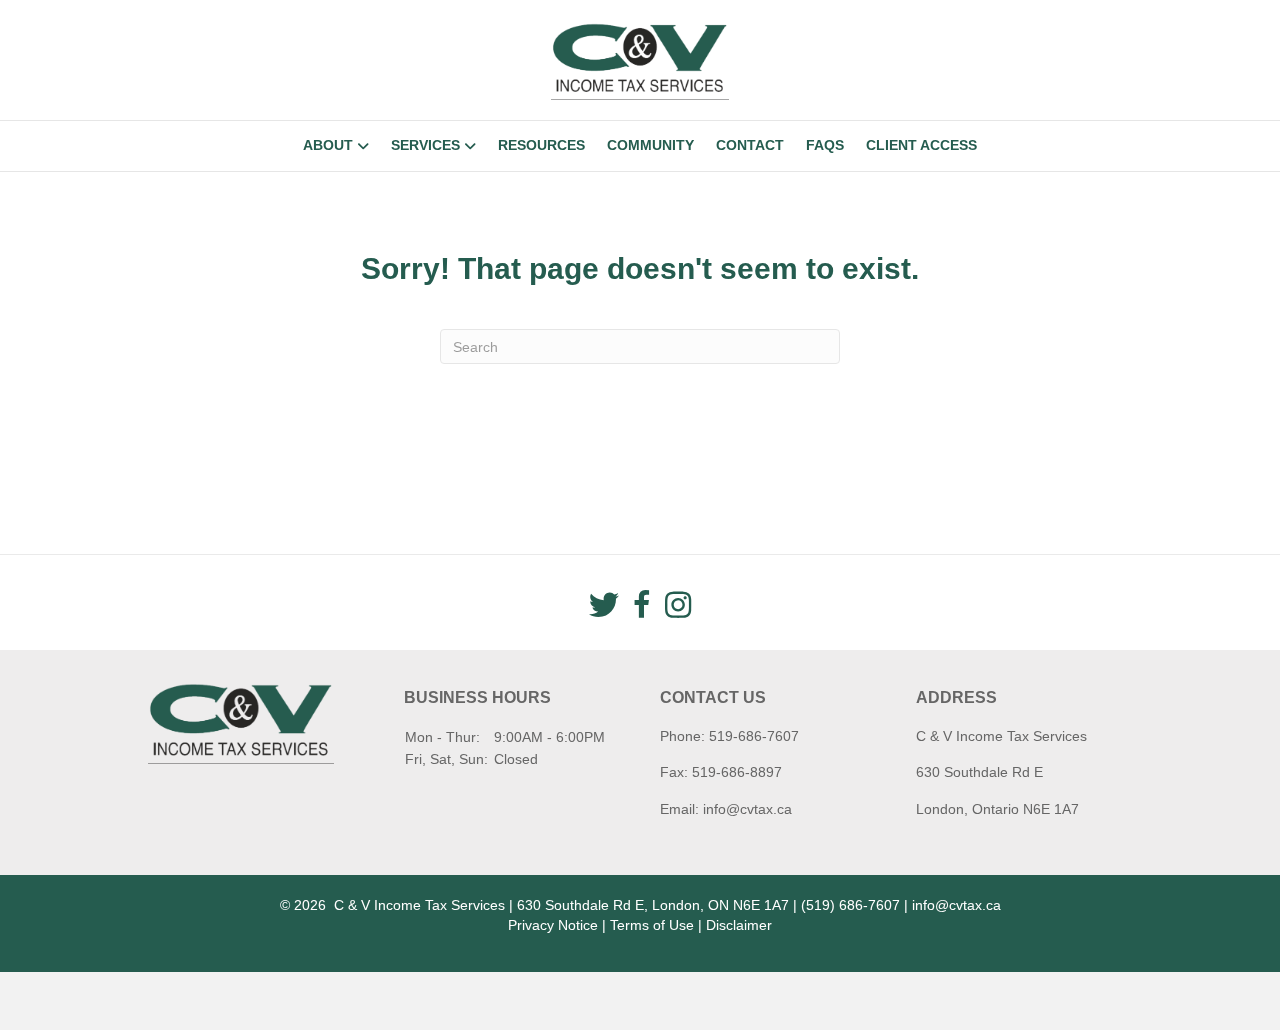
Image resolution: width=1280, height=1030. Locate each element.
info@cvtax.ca (747, 809)
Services (425, 145)
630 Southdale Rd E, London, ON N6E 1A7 (653, 905)
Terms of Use (652, 925)
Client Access (921, 145)
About (328, 145)
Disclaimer (739, 925)
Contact (750, 145)
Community (650, 145)
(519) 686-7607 (850, 905)
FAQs (825, 145)
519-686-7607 (754, 736)
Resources (541, 145)
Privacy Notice (553, 925)
